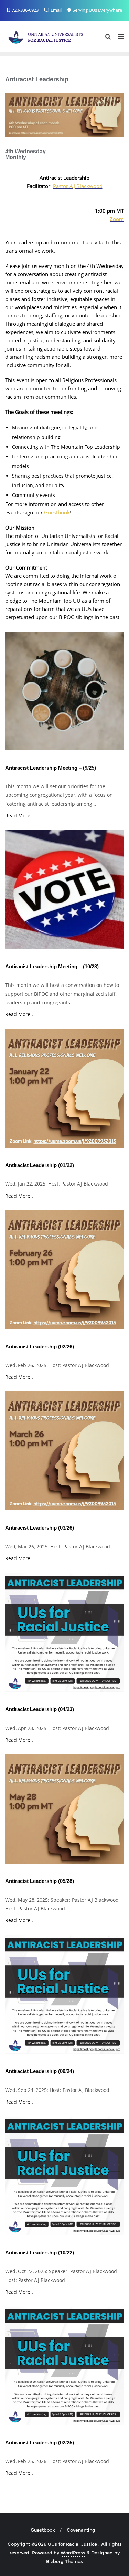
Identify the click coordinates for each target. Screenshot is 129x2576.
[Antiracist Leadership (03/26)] (64, 1453)
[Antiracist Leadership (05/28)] (64, 1812)
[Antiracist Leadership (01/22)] (64, 1091)
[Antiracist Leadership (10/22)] (64, 2178)
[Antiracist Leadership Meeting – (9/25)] (64, 693)
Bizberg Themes (64, 2561)
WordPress (73, 2553)
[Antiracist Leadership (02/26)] (64, 1272)
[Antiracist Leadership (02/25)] (64, 2368)
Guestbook (57, 512)
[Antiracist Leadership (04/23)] (64, 1635)
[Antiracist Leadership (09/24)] (64, 1997)
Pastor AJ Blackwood (78, 186)
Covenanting (81, 2530)
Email (56, 10)
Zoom (117, 219)
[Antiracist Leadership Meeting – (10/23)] (64, 892)
